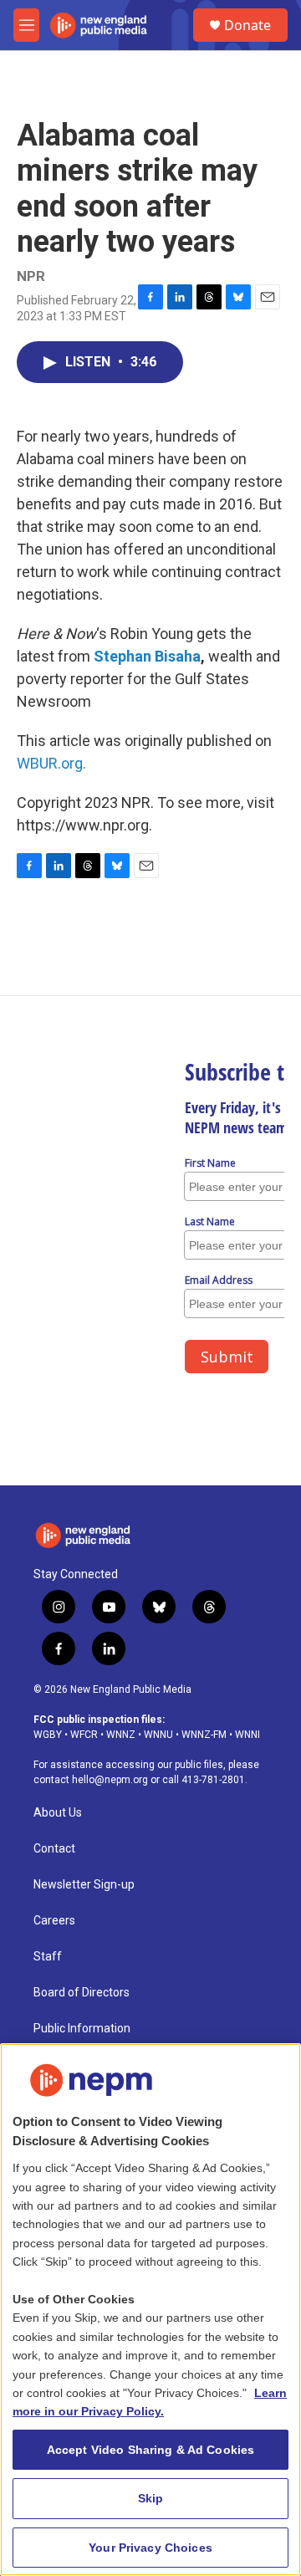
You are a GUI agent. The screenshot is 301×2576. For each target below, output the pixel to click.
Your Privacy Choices (150, 2548)
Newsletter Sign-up (84, 1885)
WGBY (48, 1735)
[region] (150, 2310)
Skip (151, 2498)
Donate (247, 25)
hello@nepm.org (110, 1780)
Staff (48, 1957)
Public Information (82, 2029)
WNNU (158, 1735)
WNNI (247, 1735)
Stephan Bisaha (147, 656)
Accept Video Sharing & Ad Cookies (151, 2450)
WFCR (84, 1735)
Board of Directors (82, 1993)
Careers (54, 1921)
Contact (54, 1849)
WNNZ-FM (204, 1735)
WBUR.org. (51, 763)
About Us (58, 1813)
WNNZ (121, 1735)
